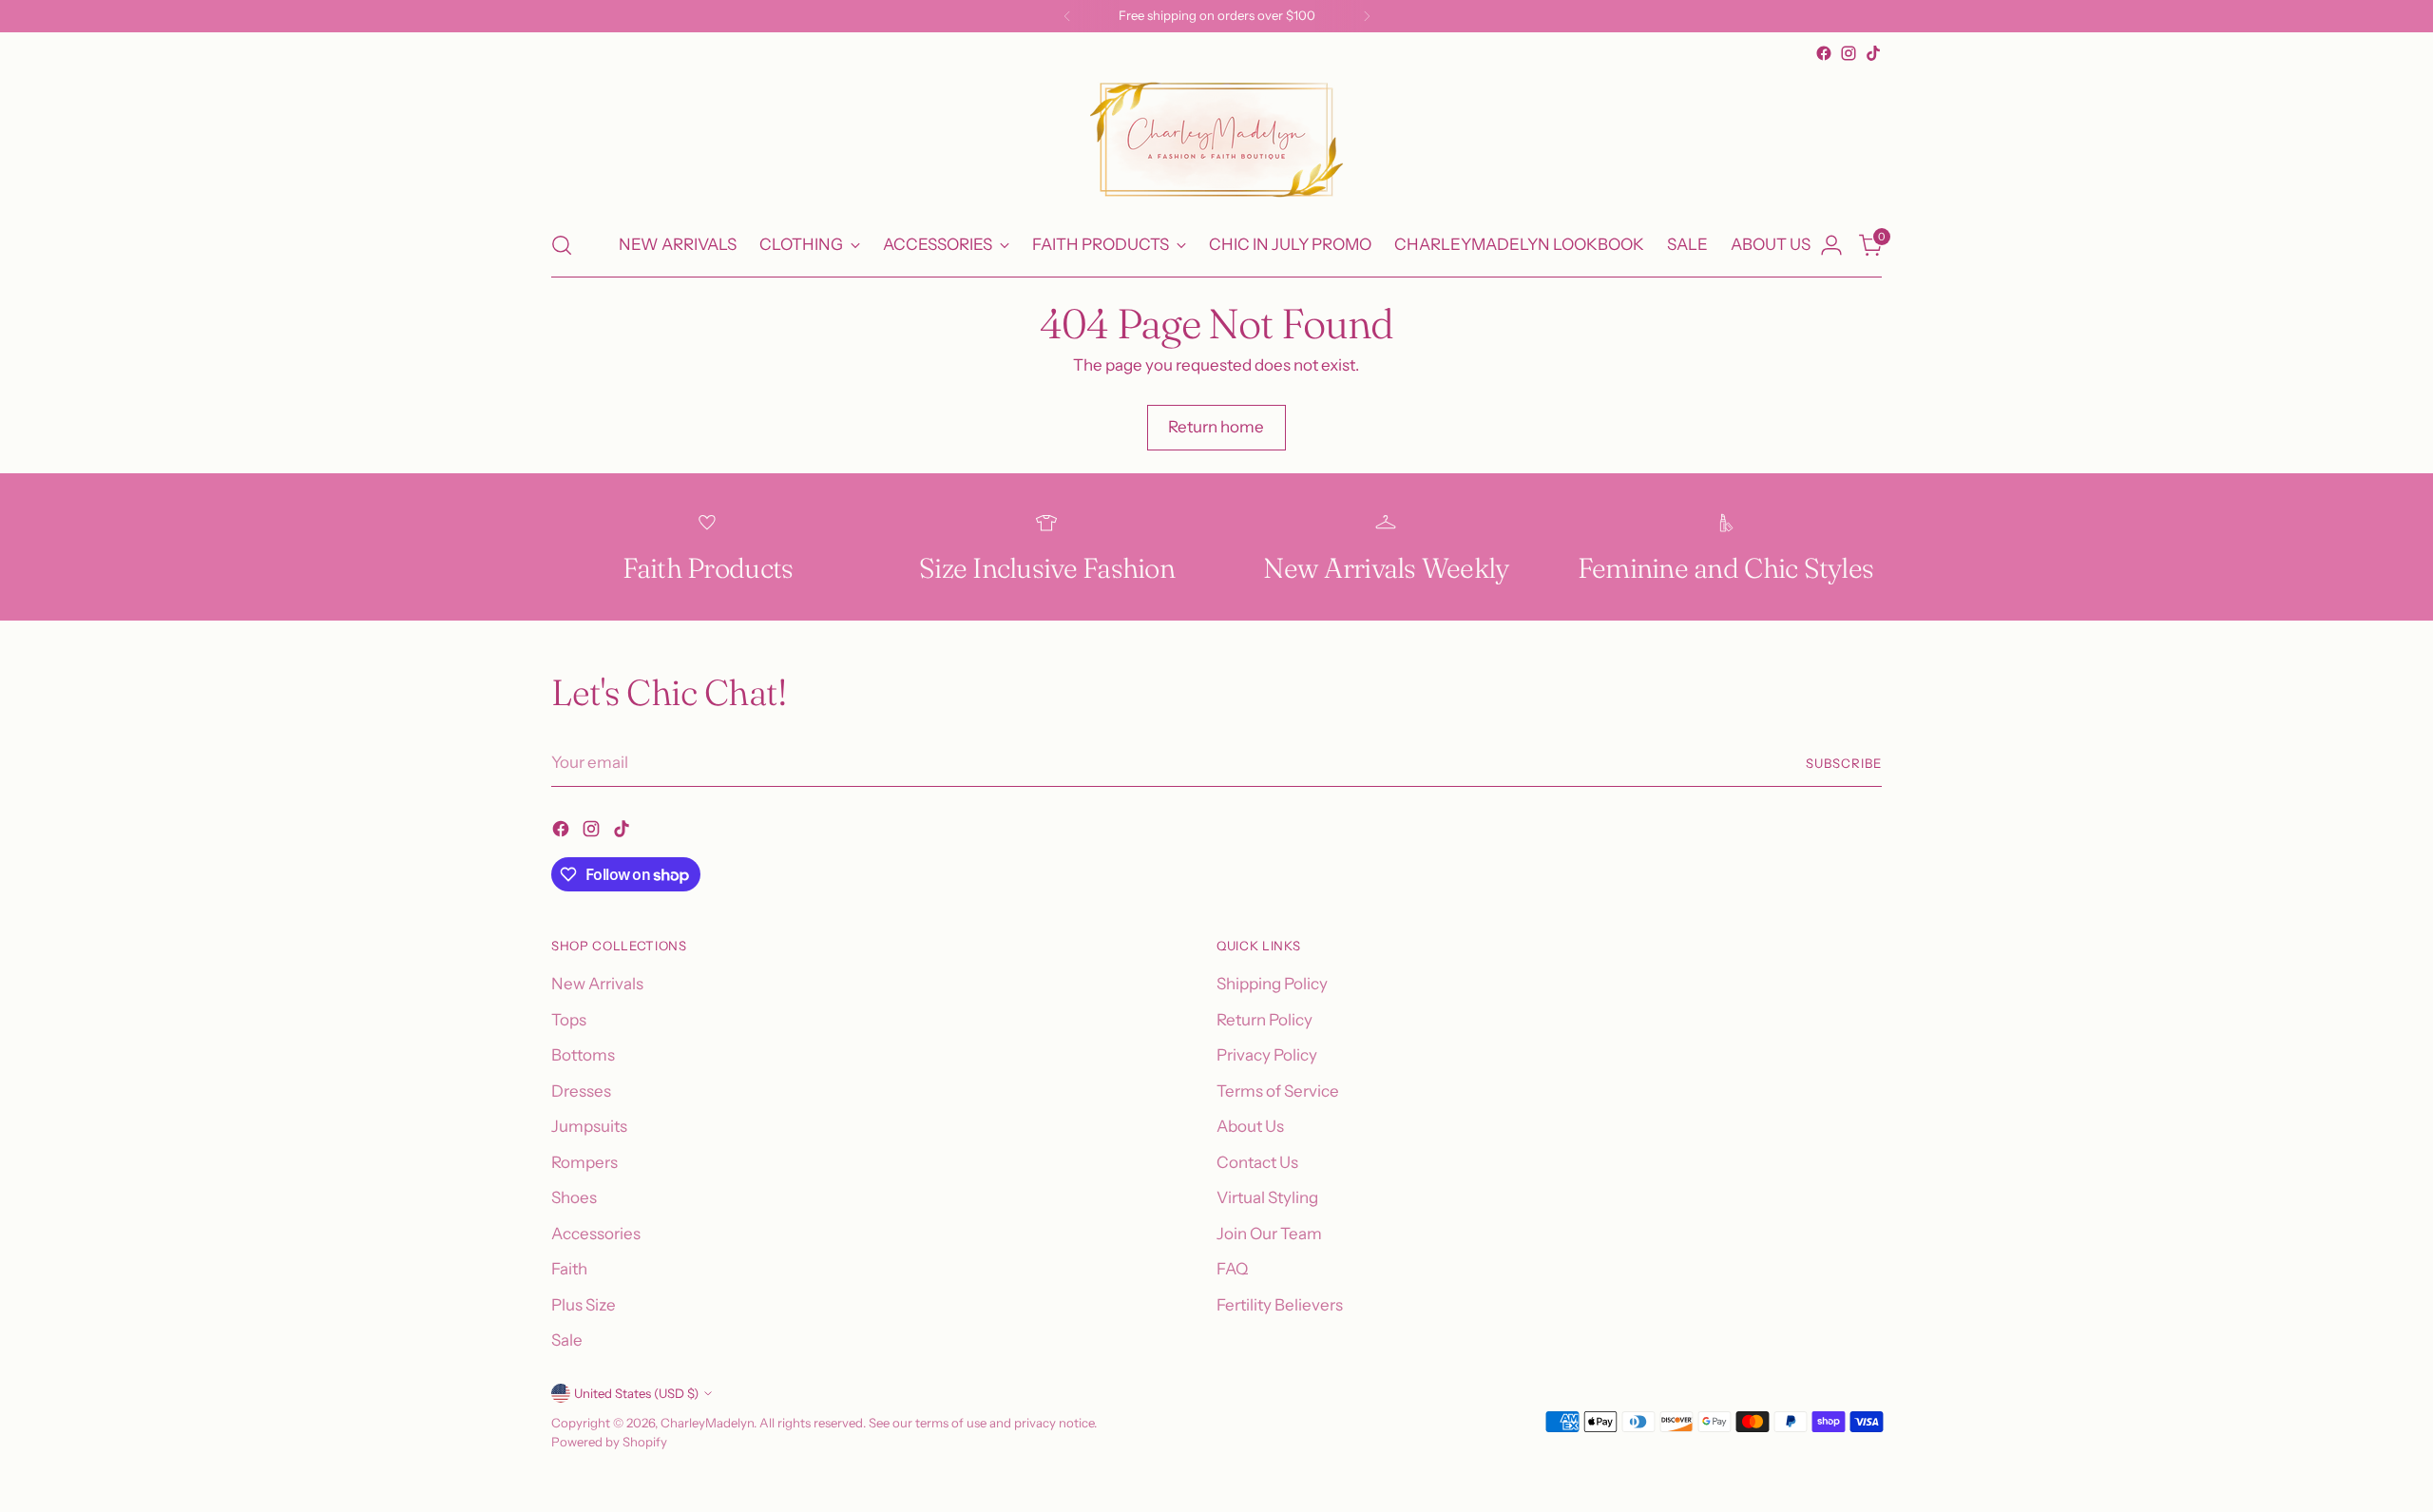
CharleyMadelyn (707, 1423)
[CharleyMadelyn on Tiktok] (1873, 53)
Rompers (584, 1162)
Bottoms (583, 1055)
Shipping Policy (1272, 984)
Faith (569, 1269)
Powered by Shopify (609, 1442)
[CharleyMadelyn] (1216, 140)
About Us (1250, 1126)
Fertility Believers (1280, 1305)
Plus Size (584, 1305)
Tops (569, 1020)
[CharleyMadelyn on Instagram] (1849, 53)
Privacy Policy (1267, 1055)
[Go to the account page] (1831, 245)
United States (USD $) (636, 1393)
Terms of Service (1278, 1091)
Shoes (574, 1197)
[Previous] (1067, 16)
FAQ (1232, 1269)
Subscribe (1844, 763)
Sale (567, 1340)
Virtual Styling (1267, 1197)
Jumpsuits (589, 1126)
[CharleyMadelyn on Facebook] (1824, 53)
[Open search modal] (562, 245)
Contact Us (1257, 1162)
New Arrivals (597, 984)
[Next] (1367, 16)
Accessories (596, 1234)
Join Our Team (1269, 1234)
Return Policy (1264, 1020)
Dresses (581, 1091)
